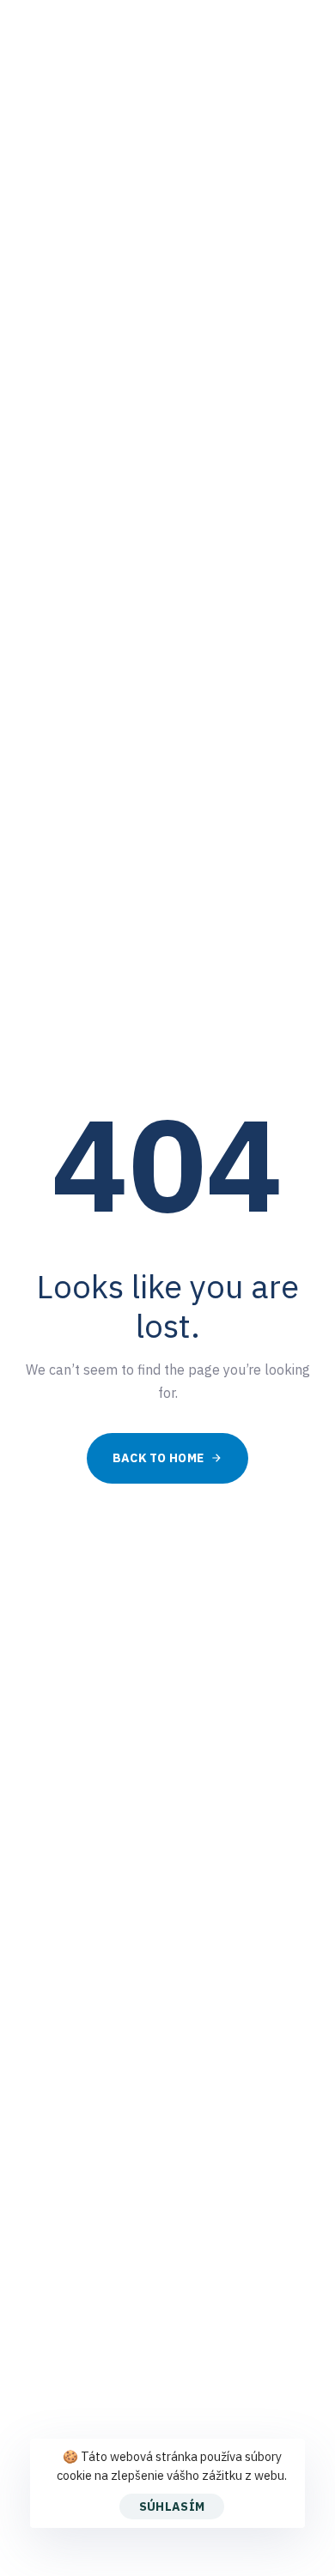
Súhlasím (172, 2506)
